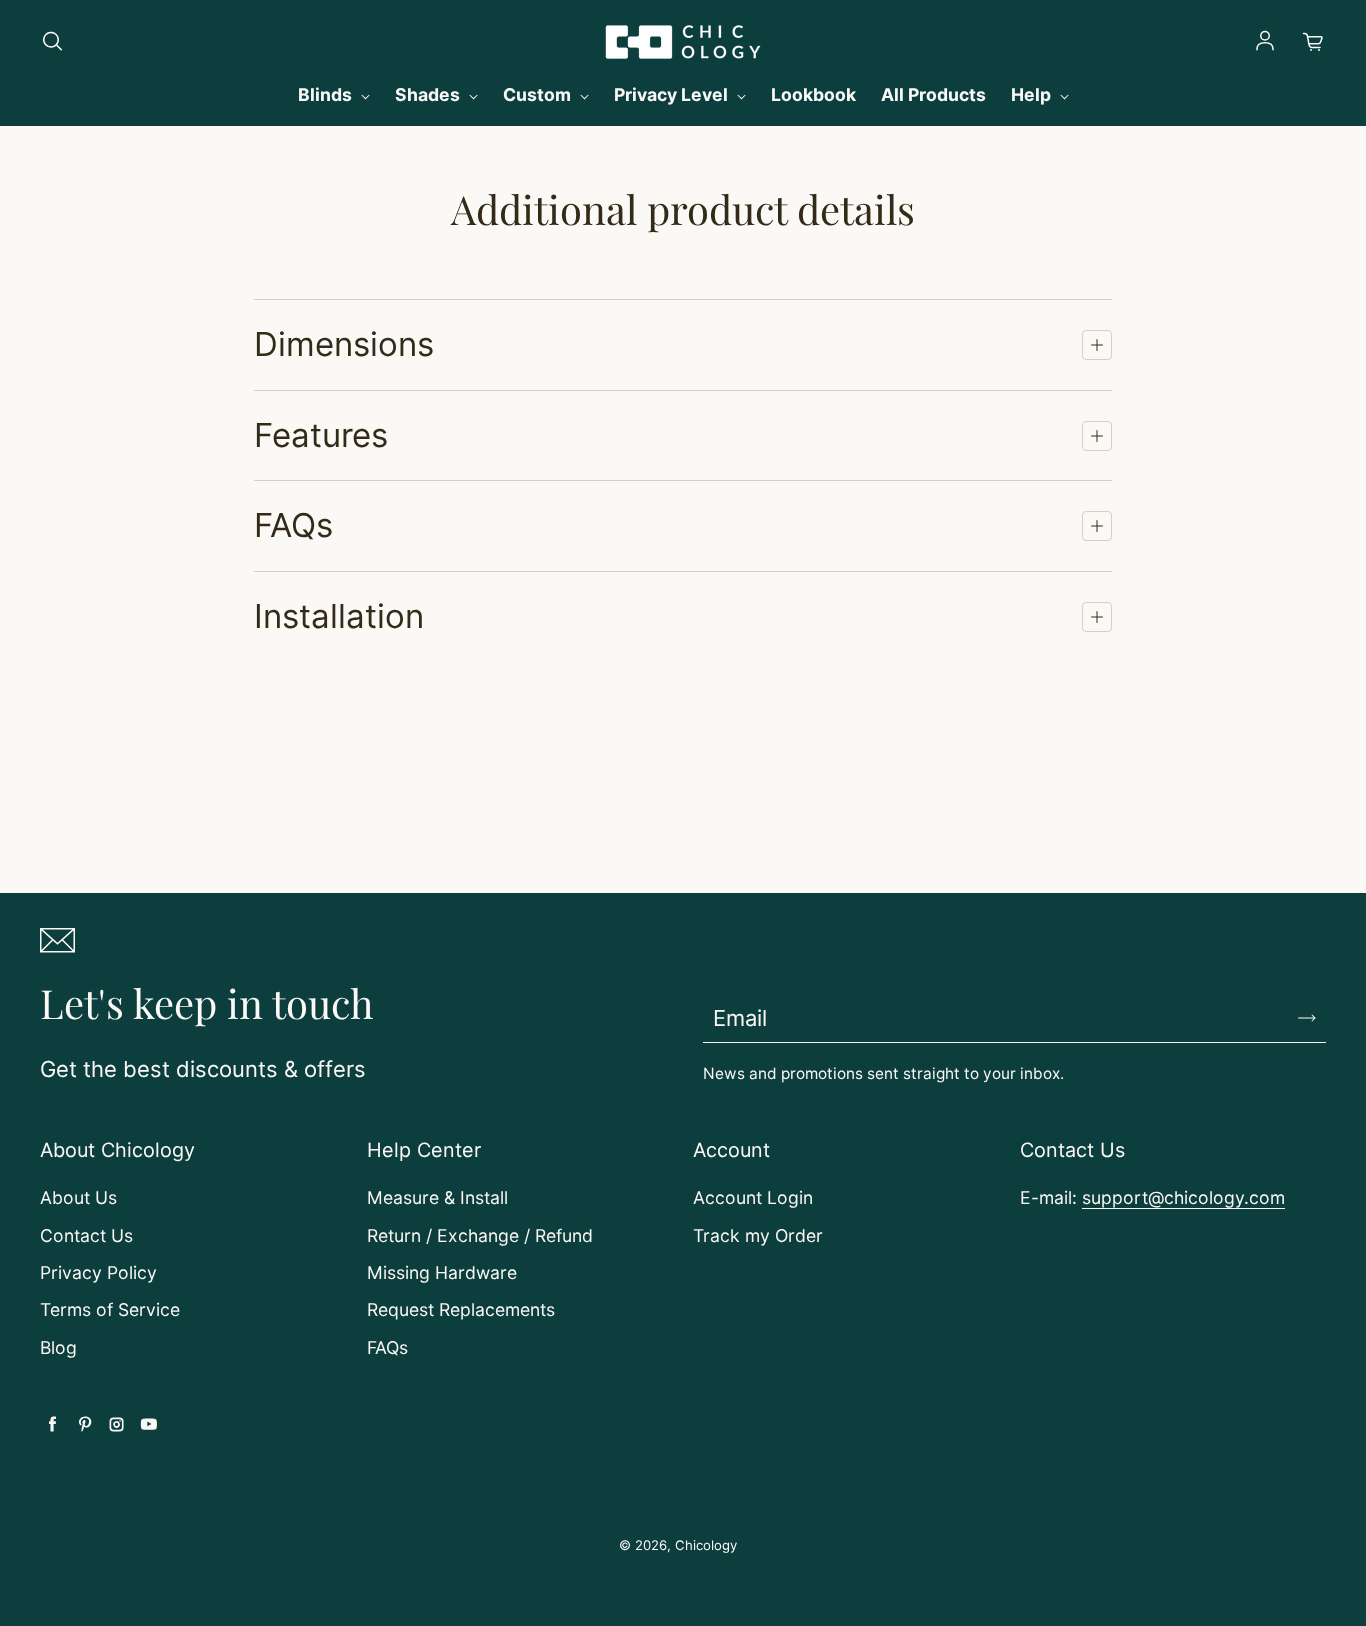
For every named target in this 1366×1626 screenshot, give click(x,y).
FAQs (387, 1347)
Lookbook (813, 94)
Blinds (327, 94)
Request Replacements (461, 1309)
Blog (58, 1347)
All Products (933, 94)
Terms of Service (110, 1309)
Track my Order (758, 1235)
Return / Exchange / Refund (480, 1235)
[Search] (52, 42)
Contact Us (86, 1235)
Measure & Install (437, 1197)
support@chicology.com (1183, 1197)
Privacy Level (673, 94)
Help (1033, 94)
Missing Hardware (442, 1272)
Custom (539, 94)
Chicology (706, 1545)
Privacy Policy (98, 1272)
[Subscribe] (1307, 1018)
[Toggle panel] (1097, 345)
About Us (78, 1197)
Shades (429, 94)
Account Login (753, 1197)
